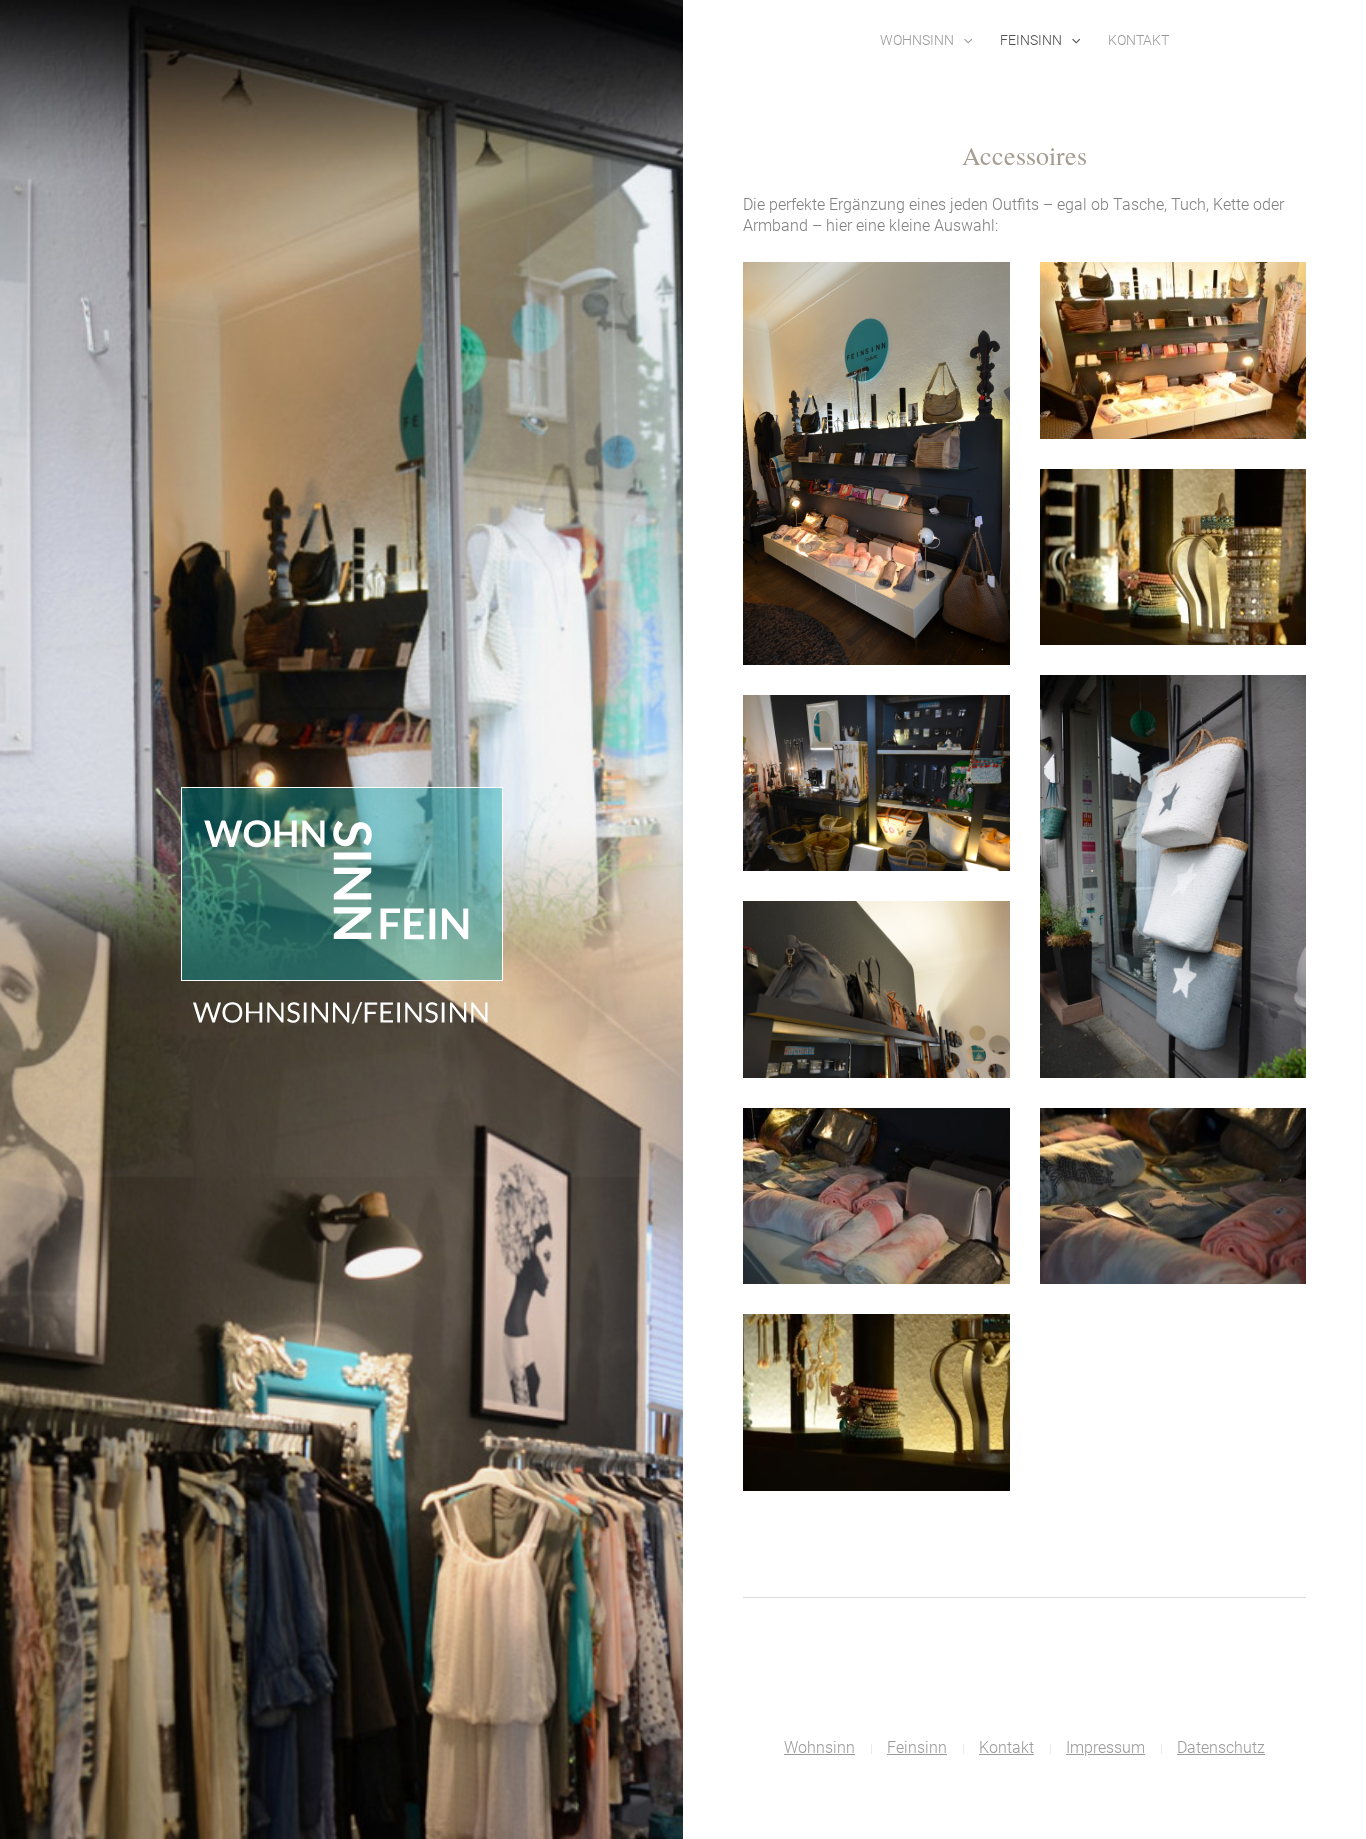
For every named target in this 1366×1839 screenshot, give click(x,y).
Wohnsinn (917, 40)
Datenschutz (1221, 1747)
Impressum (1105, 1747)
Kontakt (1138, 40)
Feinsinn (1031, 40)
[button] (963, 40)
